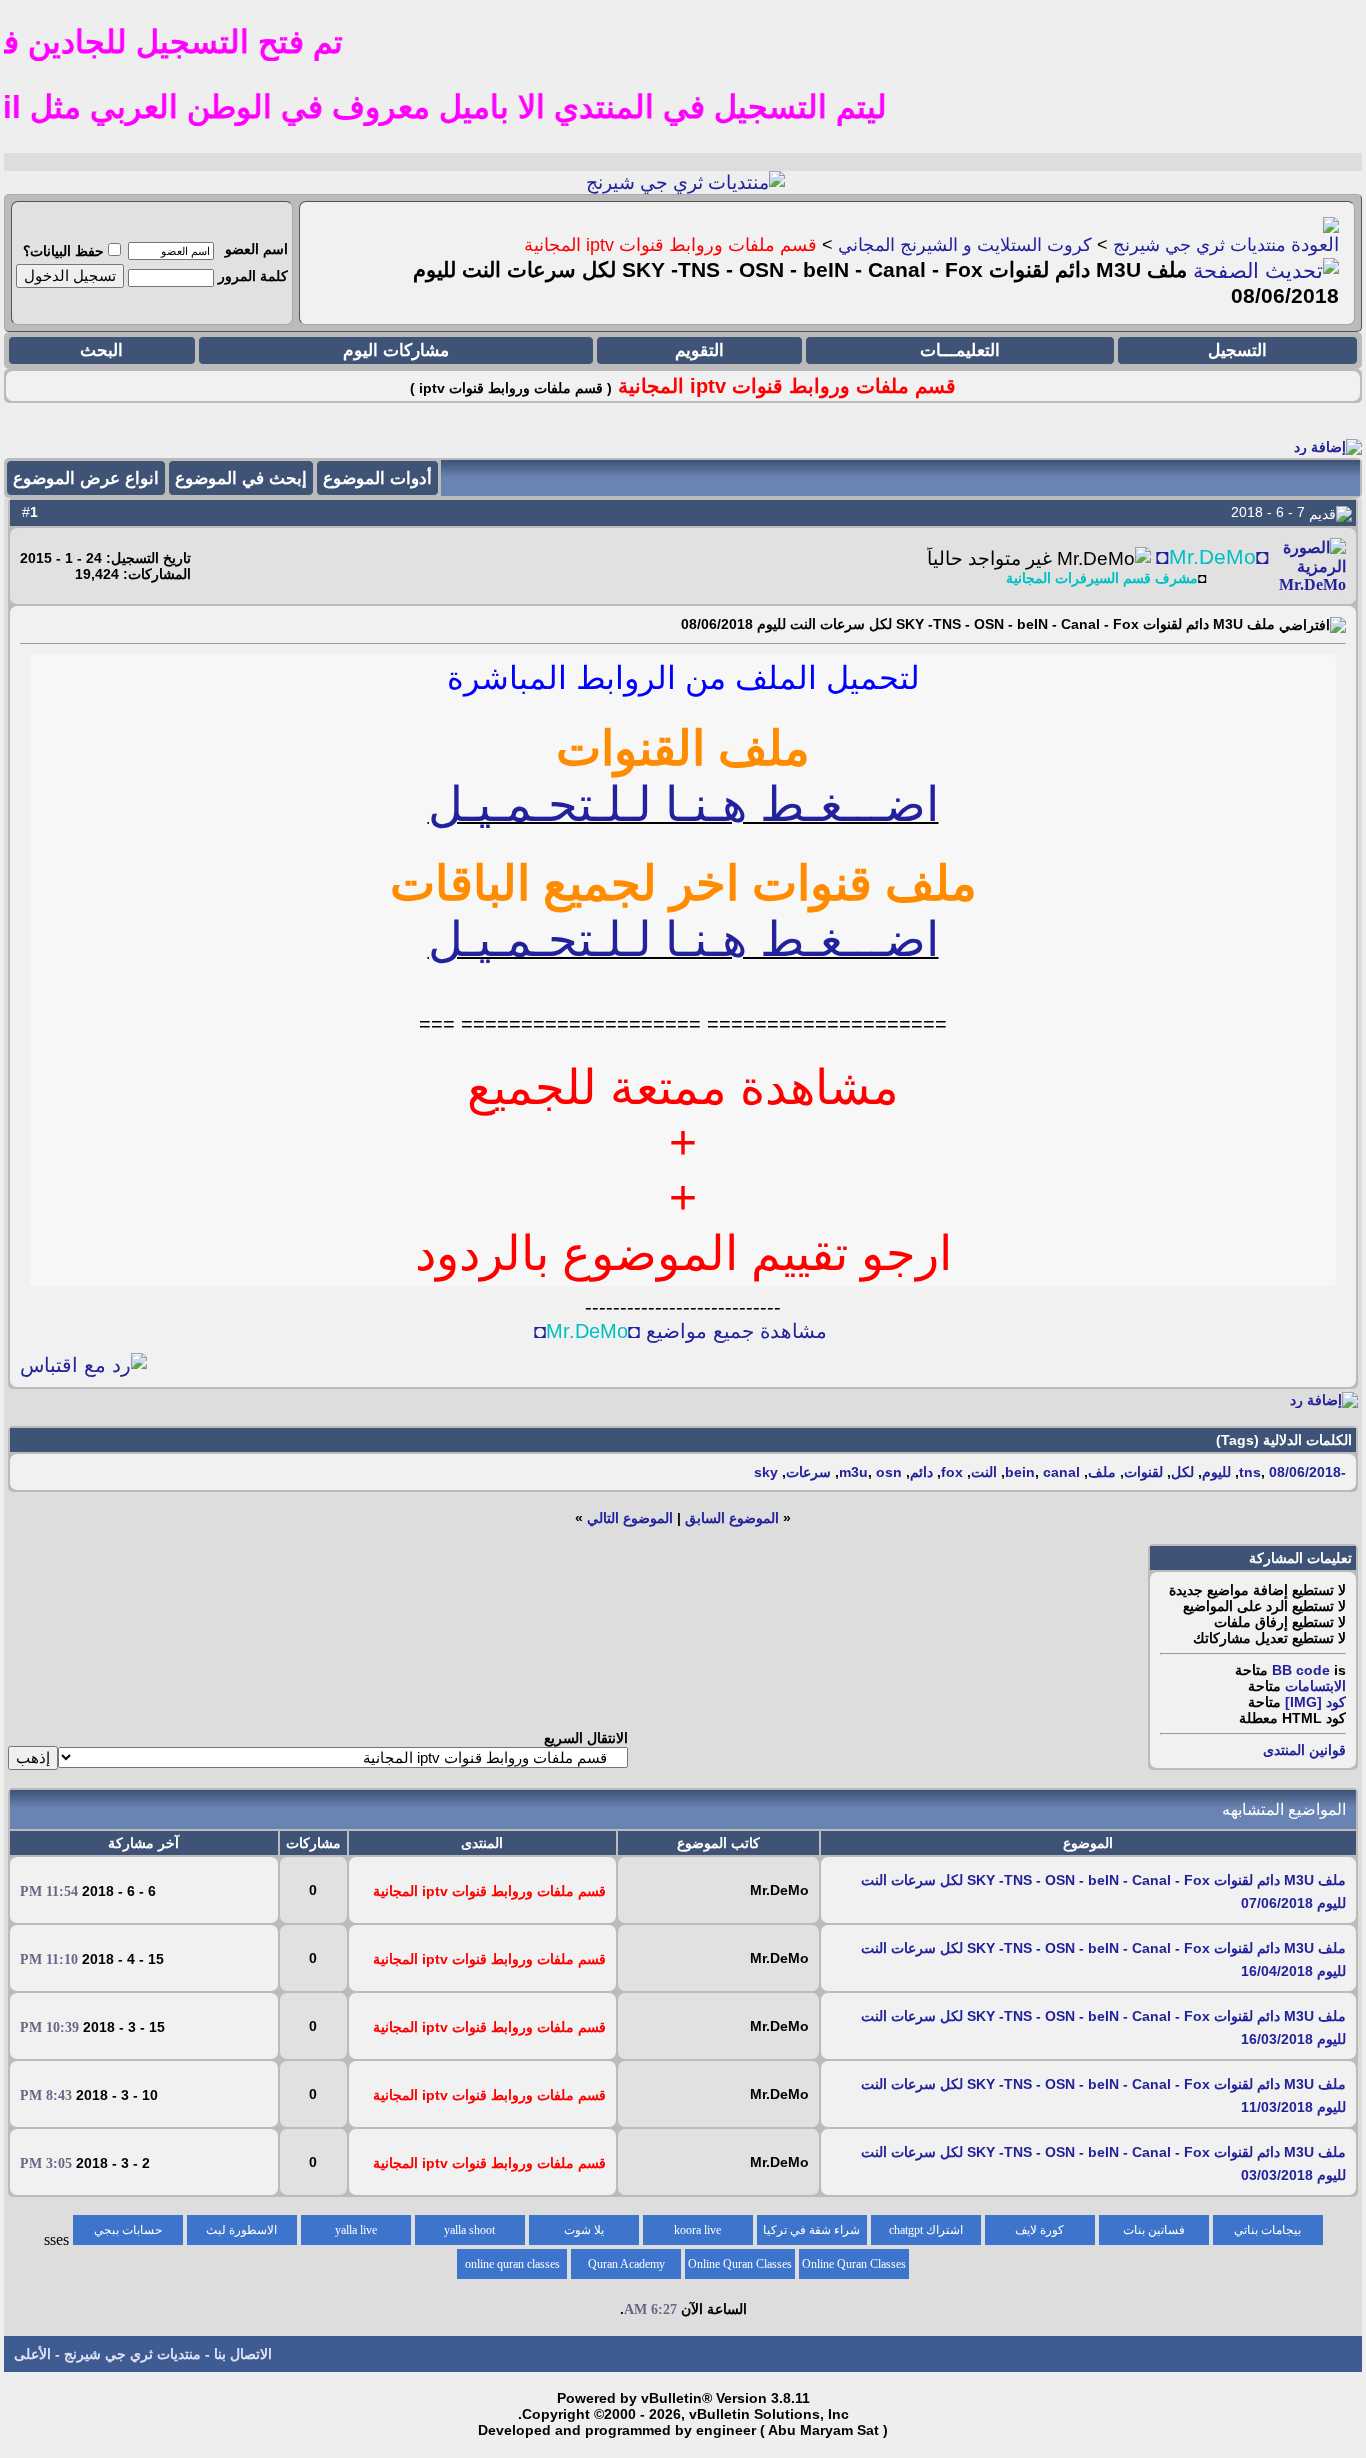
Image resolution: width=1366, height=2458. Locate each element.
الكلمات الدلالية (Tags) (1284, 1440)
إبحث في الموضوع (241, 478)
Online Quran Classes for (854, 2268)
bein (1020, 1472)
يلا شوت (584, 2230)
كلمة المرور (253, 276)
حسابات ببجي (128, 2230)
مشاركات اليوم (396, 350)
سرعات (808, 1472)
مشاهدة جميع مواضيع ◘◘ (680, 1331)
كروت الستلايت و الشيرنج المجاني (965, 245)
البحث (101, 350)
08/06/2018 (1305, 1472)
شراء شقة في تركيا (811, 2230)
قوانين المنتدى (1304, 1750)
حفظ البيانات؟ (63, 251)
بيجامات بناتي (1267, 2230)
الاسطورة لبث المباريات (241, 2234)
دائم (921, 1472)
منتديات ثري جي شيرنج (1199, 245)
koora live (697, 2230)
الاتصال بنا (243, 2354)
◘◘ (1212, 557)
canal (1061, 1472)
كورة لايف (1039, 2230)
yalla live (356, 2230)
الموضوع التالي (630, 1518)
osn (889, 1472)
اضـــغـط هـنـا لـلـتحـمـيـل (683, 804)
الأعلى (32, 2354)
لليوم (1216, 1472)
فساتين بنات (1154, 2230)
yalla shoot (469, 2230)
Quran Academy (626, 2264)
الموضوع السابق (732, 1518)
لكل (1182, 1472)
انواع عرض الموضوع (86, 478)
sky (766, 1472)
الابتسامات (1315, 1686)
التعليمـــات (960, 350)
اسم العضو (256, 249)
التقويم (699, 350)
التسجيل (1237, 350)
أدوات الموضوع (377, 478)
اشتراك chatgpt (926, 2230)
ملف (1102, 1472)
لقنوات (1143, 1472)
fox (952, 1472)
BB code (1301, 1670)
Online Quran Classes (740, 2264)
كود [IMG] (1315, 1702)
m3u (853, 1472)
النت (984, 1472)
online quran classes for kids (512, 2268)
